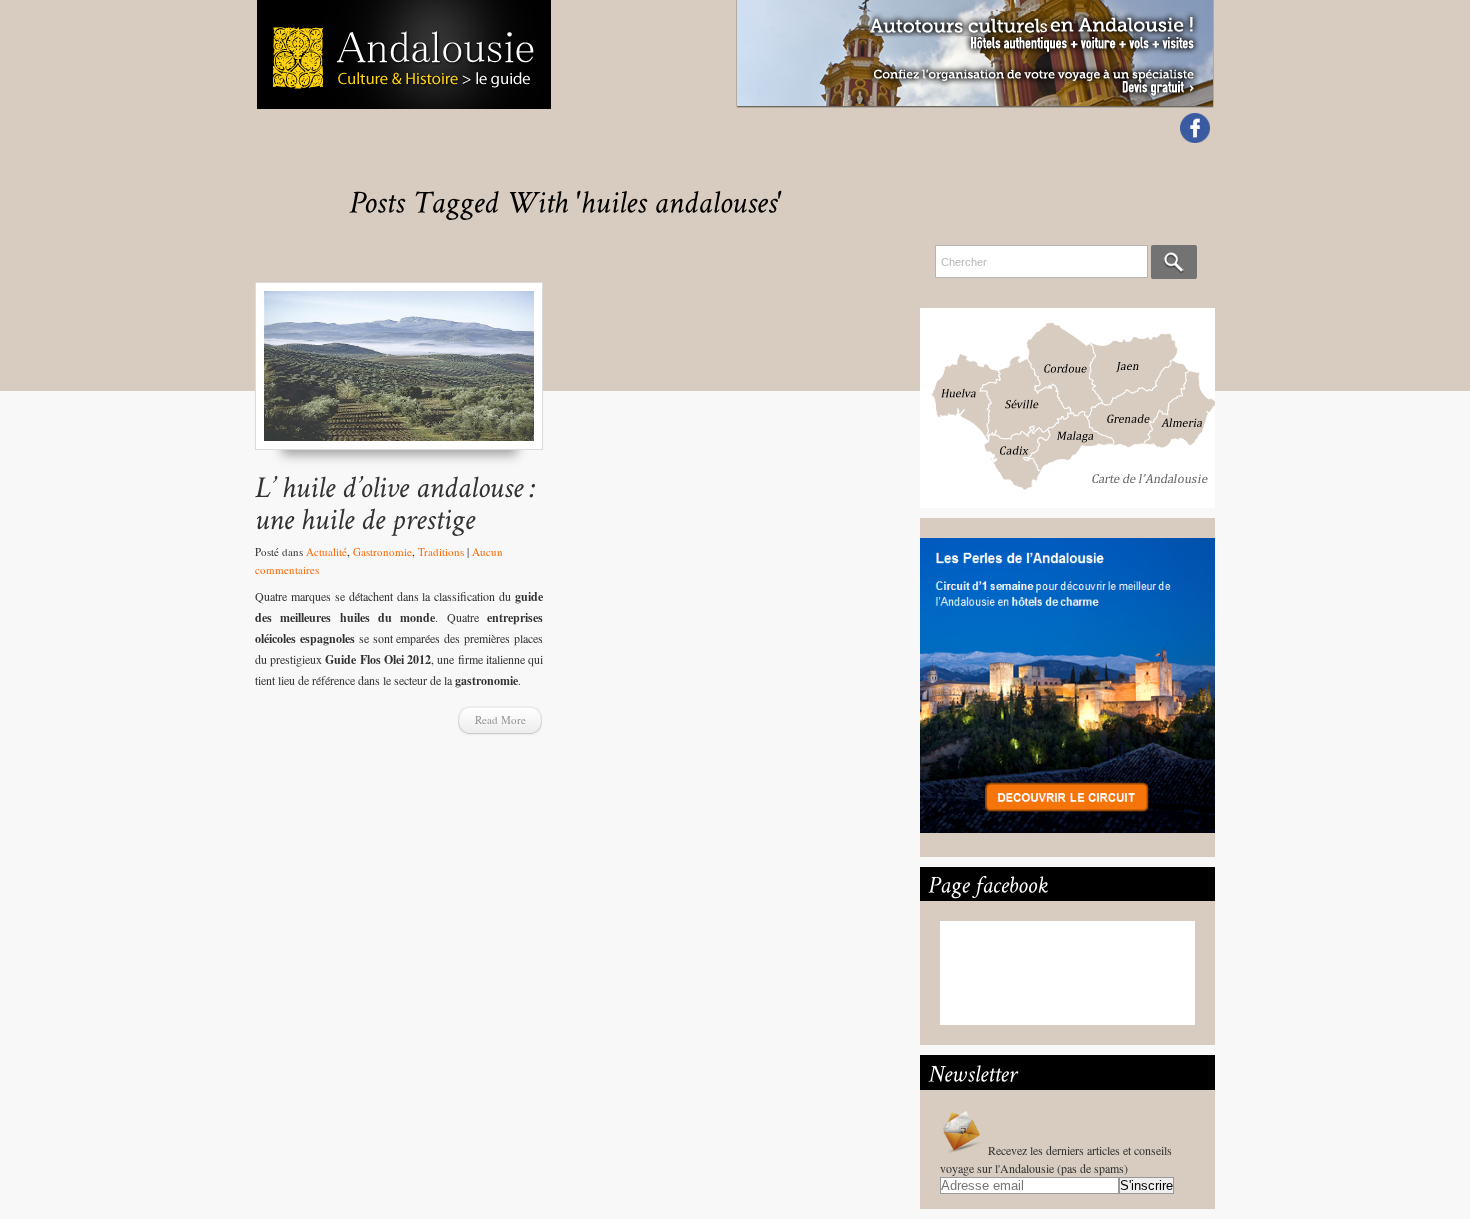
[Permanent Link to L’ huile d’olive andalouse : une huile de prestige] (399, 502)
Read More (500, 719)
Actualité (326, 551)
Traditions (441, 551)
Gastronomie (382, 551)
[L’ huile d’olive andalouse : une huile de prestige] (399, 375)
